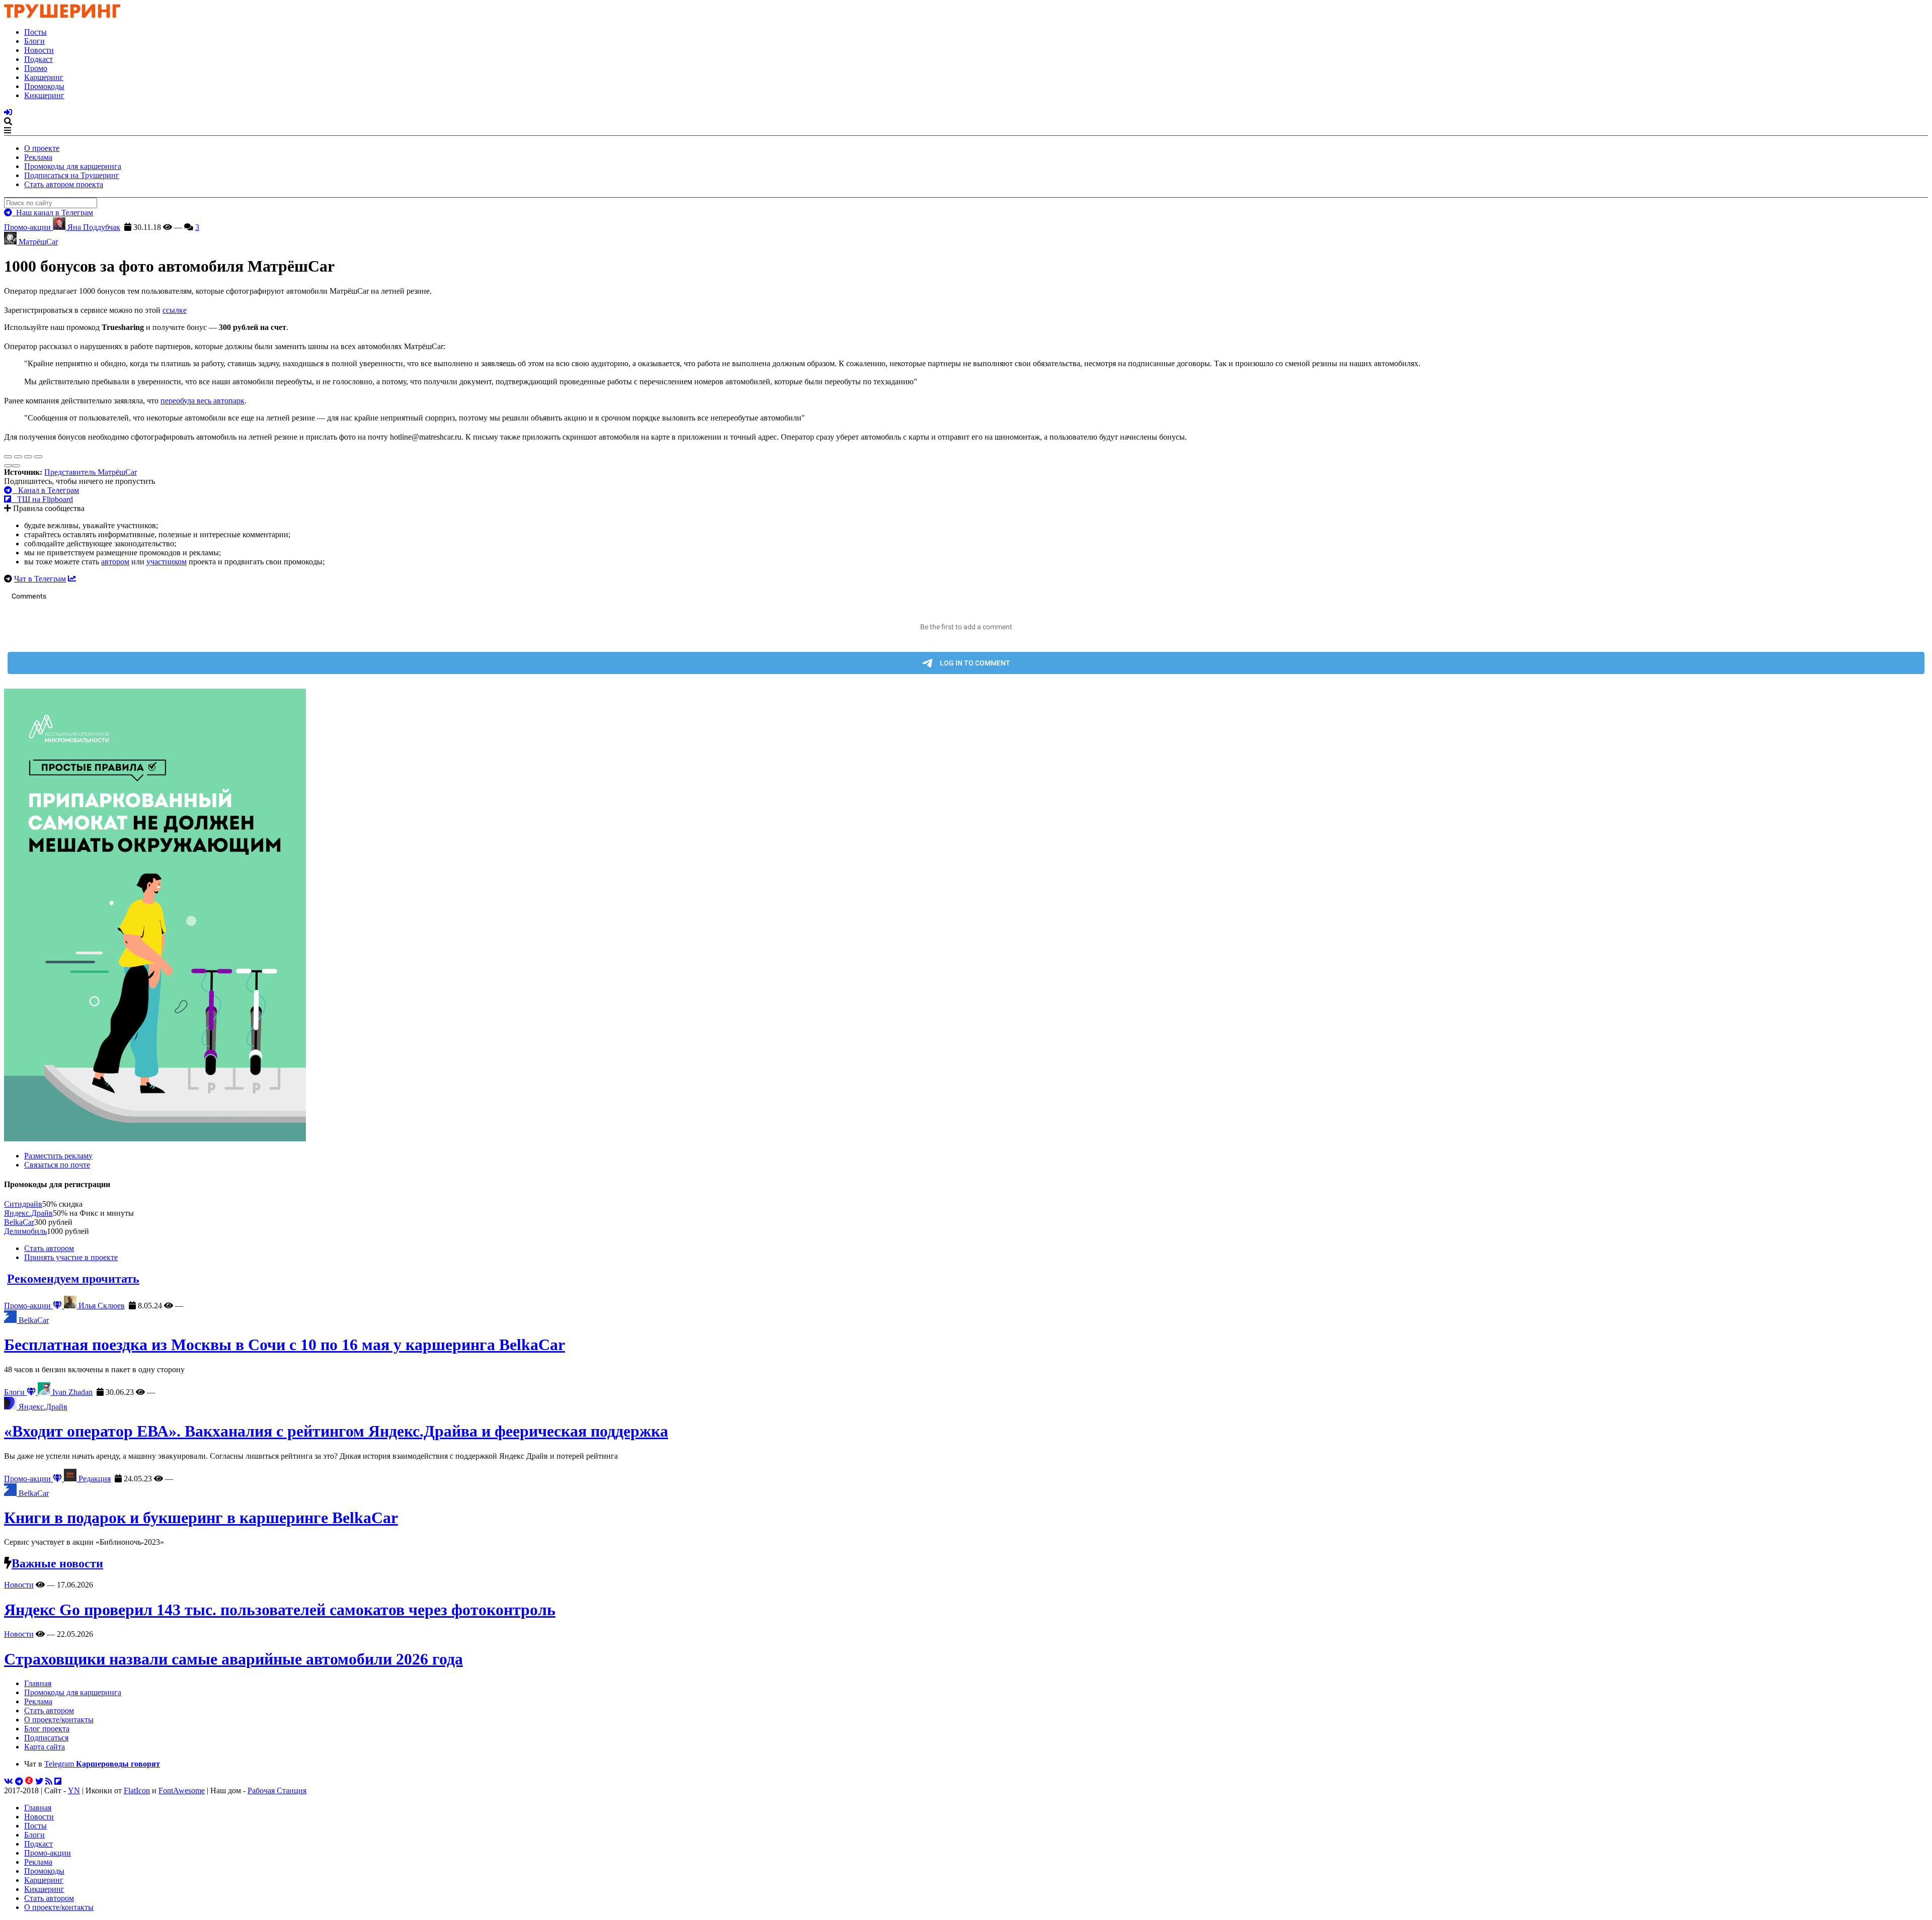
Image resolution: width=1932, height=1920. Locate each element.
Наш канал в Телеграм (53, 213)
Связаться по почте (57, 1165)
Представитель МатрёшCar (91, 472)
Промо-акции (28, 227)
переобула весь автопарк (203, 401)
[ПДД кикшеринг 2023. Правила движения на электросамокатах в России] (966, 916)
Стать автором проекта (64, 184)
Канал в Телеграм (46, 490)
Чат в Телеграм (40, 579)
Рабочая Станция (277, 1790)
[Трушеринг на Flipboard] (58, 1781)
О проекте (42, 148)
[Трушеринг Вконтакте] (9, 1781)
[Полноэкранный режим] (28, 457)
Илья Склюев (101, 1306)
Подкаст (38, 59)
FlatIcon (137, 1790)
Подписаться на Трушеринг (72, 175)
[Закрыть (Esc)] (8, 457)
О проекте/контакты (59, 1720)
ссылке (175, 310)
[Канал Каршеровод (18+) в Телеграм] (19, 1781)
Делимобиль (25, 1231)
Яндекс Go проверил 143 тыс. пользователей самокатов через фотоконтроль (280, 1610)
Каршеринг (44, 77)
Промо (36, 68)
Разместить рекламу (58, 1156)
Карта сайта (45, 1747)
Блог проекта (47, 1729)
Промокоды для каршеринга (73, 166)
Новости (39, 50)
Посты (35, 32)
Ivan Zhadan (71, 1392)
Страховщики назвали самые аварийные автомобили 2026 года (233, 1659)
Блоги (34, 41)
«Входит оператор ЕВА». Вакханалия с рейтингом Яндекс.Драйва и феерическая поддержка (336, 1431)
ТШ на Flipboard (42, 499)
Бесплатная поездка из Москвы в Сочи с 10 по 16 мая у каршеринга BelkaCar (285, 1345)
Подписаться (46, 1738)
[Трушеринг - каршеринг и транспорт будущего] (62, 15)
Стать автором (49, 1248)
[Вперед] (16, 466)
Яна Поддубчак (93, 227)
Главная (38, 1683)
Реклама (38, 157)
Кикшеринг (44, 95)
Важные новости (57, 1563)
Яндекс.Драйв (28, 1213)
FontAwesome (182, 1790)
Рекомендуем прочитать (73, 1279)
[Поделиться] (18, 457)
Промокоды (44, 86)
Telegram (102, 1764)
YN (74, 1790)
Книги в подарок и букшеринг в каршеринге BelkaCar (201, 1518)
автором (115, 562)
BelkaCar (19, 1222)
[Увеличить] (38, 457)
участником (167, 562)
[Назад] (8, 466)
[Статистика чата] (72, 579)
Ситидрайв (23, 1204)
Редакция (94, 1479)
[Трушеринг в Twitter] (39, 1781)
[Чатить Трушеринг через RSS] (49, 1781)
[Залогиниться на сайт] (8, 112)
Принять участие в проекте (71, 1257)
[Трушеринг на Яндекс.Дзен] (29, 1781)
